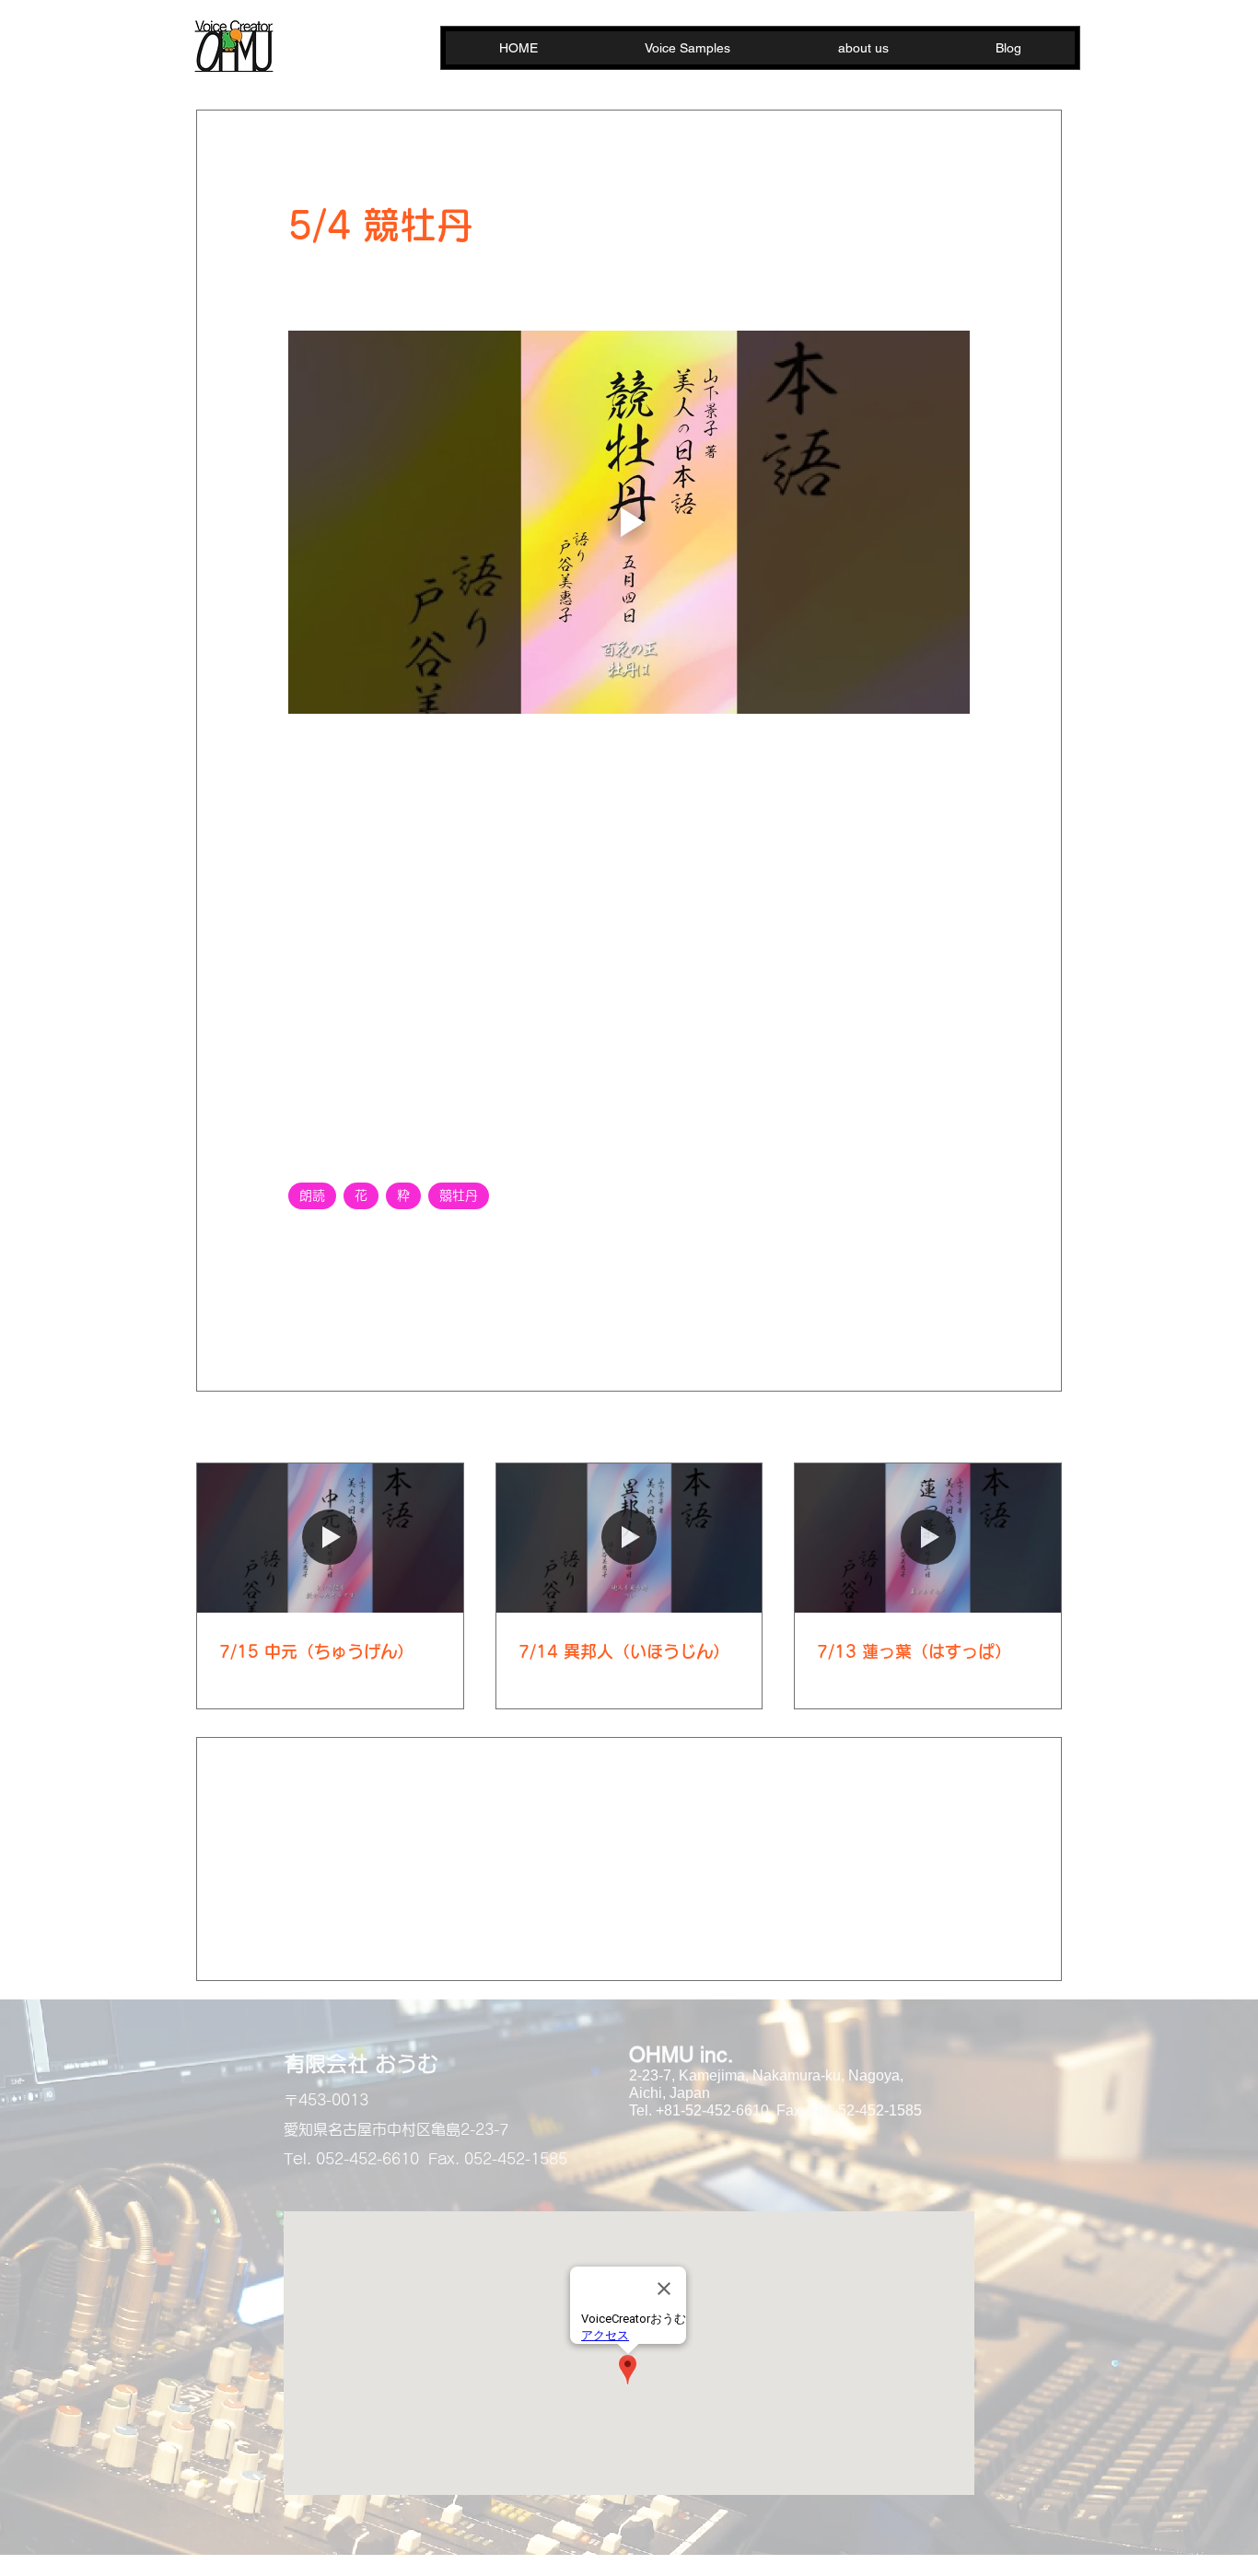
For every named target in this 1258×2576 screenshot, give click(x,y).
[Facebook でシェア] (297, 1305)
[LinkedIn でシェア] (387, 1305)
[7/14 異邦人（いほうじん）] (629, 1538)
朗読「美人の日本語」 (356, 1242)
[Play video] (629, 522)
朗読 (312, 1195)
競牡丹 (459, 1195)
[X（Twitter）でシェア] (342, 1305)
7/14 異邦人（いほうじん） (624, 1651)
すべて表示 (1030, 1428)
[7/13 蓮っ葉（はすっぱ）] (928, 1538)
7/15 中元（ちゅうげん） (316, 1651)
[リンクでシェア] (432, 1305)
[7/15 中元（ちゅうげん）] (330, 1538)
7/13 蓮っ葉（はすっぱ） (914, 1651)
